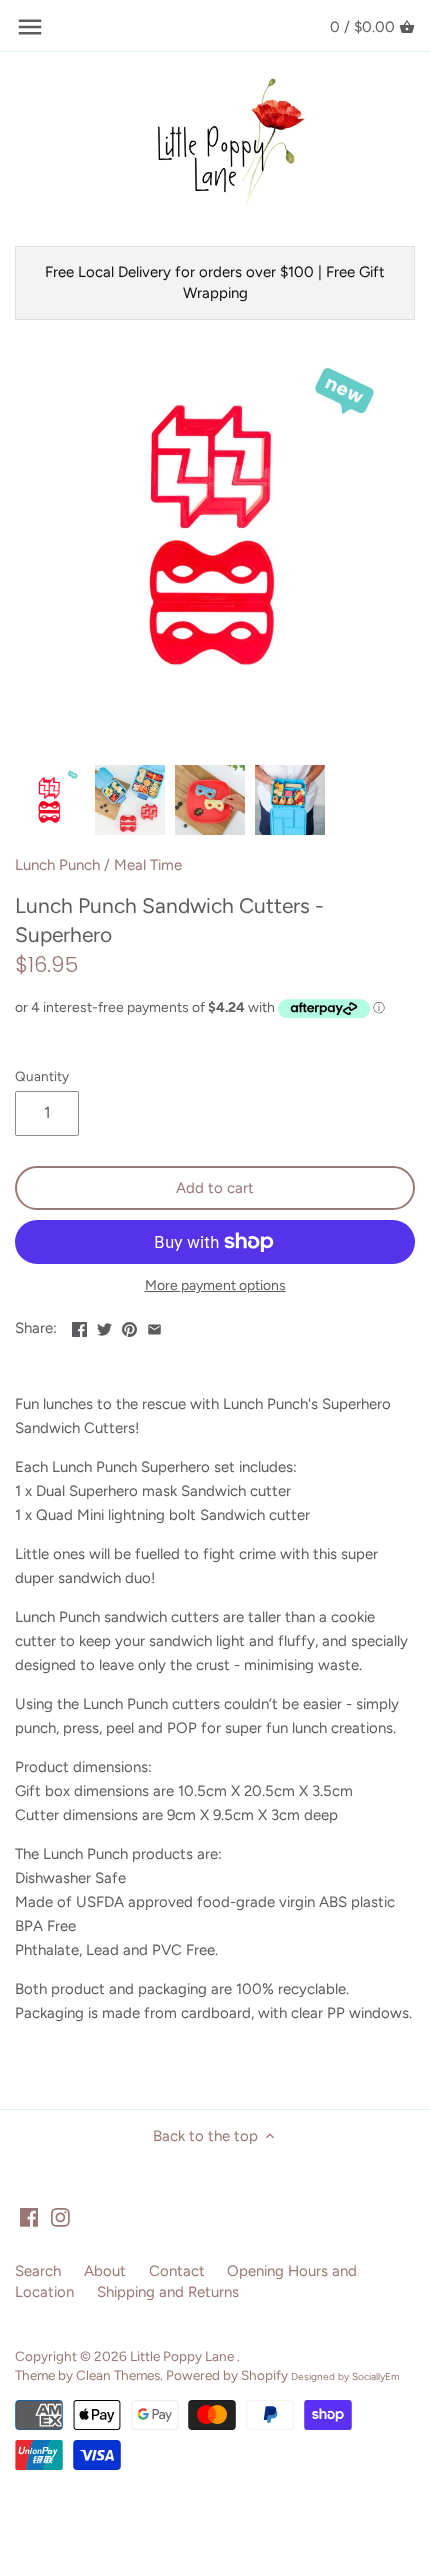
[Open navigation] (30, 27)
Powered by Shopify (227, 2375)
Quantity (42, 1076)
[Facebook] (29, 2216)
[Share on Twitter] (104, 1326)
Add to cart (215, 1188)
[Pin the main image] (129, 1326)
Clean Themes (118, 2375)
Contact (177, 2271)
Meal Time (148, 865)
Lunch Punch (57, 865)
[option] (50, 800)
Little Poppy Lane (183, 2356)
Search (38, 2271)
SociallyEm (376, 2376)
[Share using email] (154, 1326)
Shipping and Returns (168, 2292)
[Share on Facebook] (79, 1326)
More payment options (215, 1285)
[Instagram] (60, 2216)
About (105, 2271)
